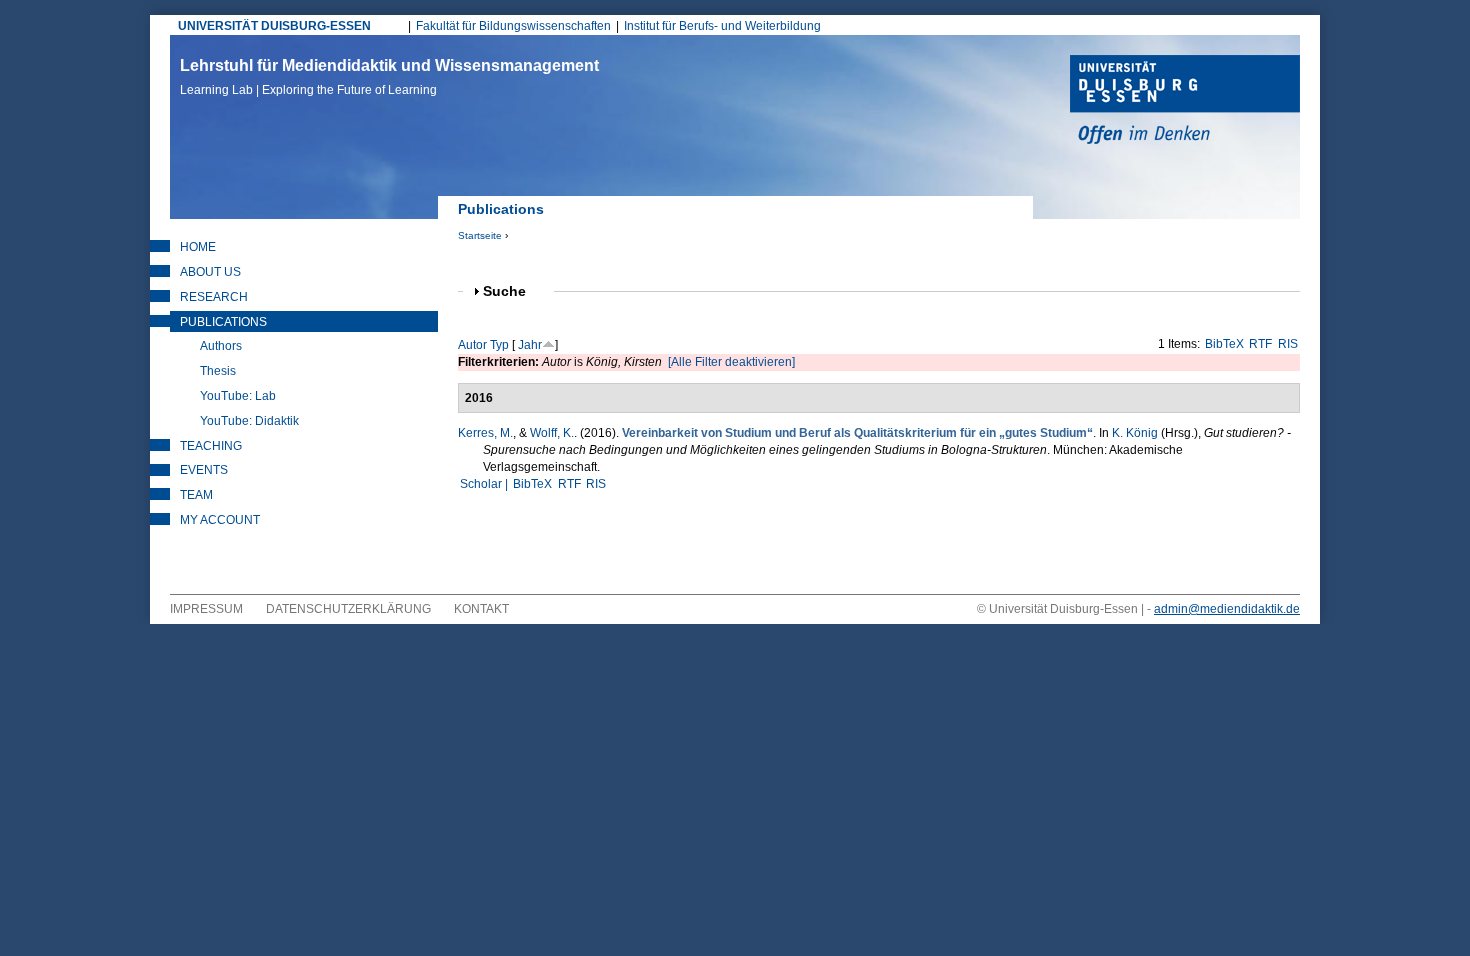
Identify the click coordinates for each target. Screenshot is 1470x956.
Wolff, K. (552, 433)
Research (214, 297)
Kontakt (481, 609)
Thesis (218, 371)
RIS (1288, 344)
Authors (221, 346)
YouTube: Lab (238, 396)
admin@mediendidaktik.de (1227, 609)
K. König (1135, 433)
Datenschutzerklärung (348, 609)
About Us (210, 272)
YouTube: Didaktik (249, 421)
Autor (472, 345)
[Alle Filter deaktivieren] (731, 362)
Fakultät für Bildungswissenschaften (513, 26)
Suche (513, 291)
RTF (1260, 344)
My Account (220, 520)
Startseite (480, 235)
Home (198, 247)
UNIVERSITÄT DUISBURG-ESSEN (274, 26)
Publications (223, 322)
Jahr (530, 345)
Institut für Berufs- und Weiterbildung (722, 26)
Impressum (206, 609)
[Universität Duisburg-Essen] (1185, 102)
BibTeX (1224, 344)
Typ (499, 345)
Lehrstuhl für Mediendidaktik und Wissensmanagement (389, 77)
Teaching (211, 446)
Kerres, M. (485, 433)
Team (196, 495)
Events (204, 470)
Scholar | (485, 484)
